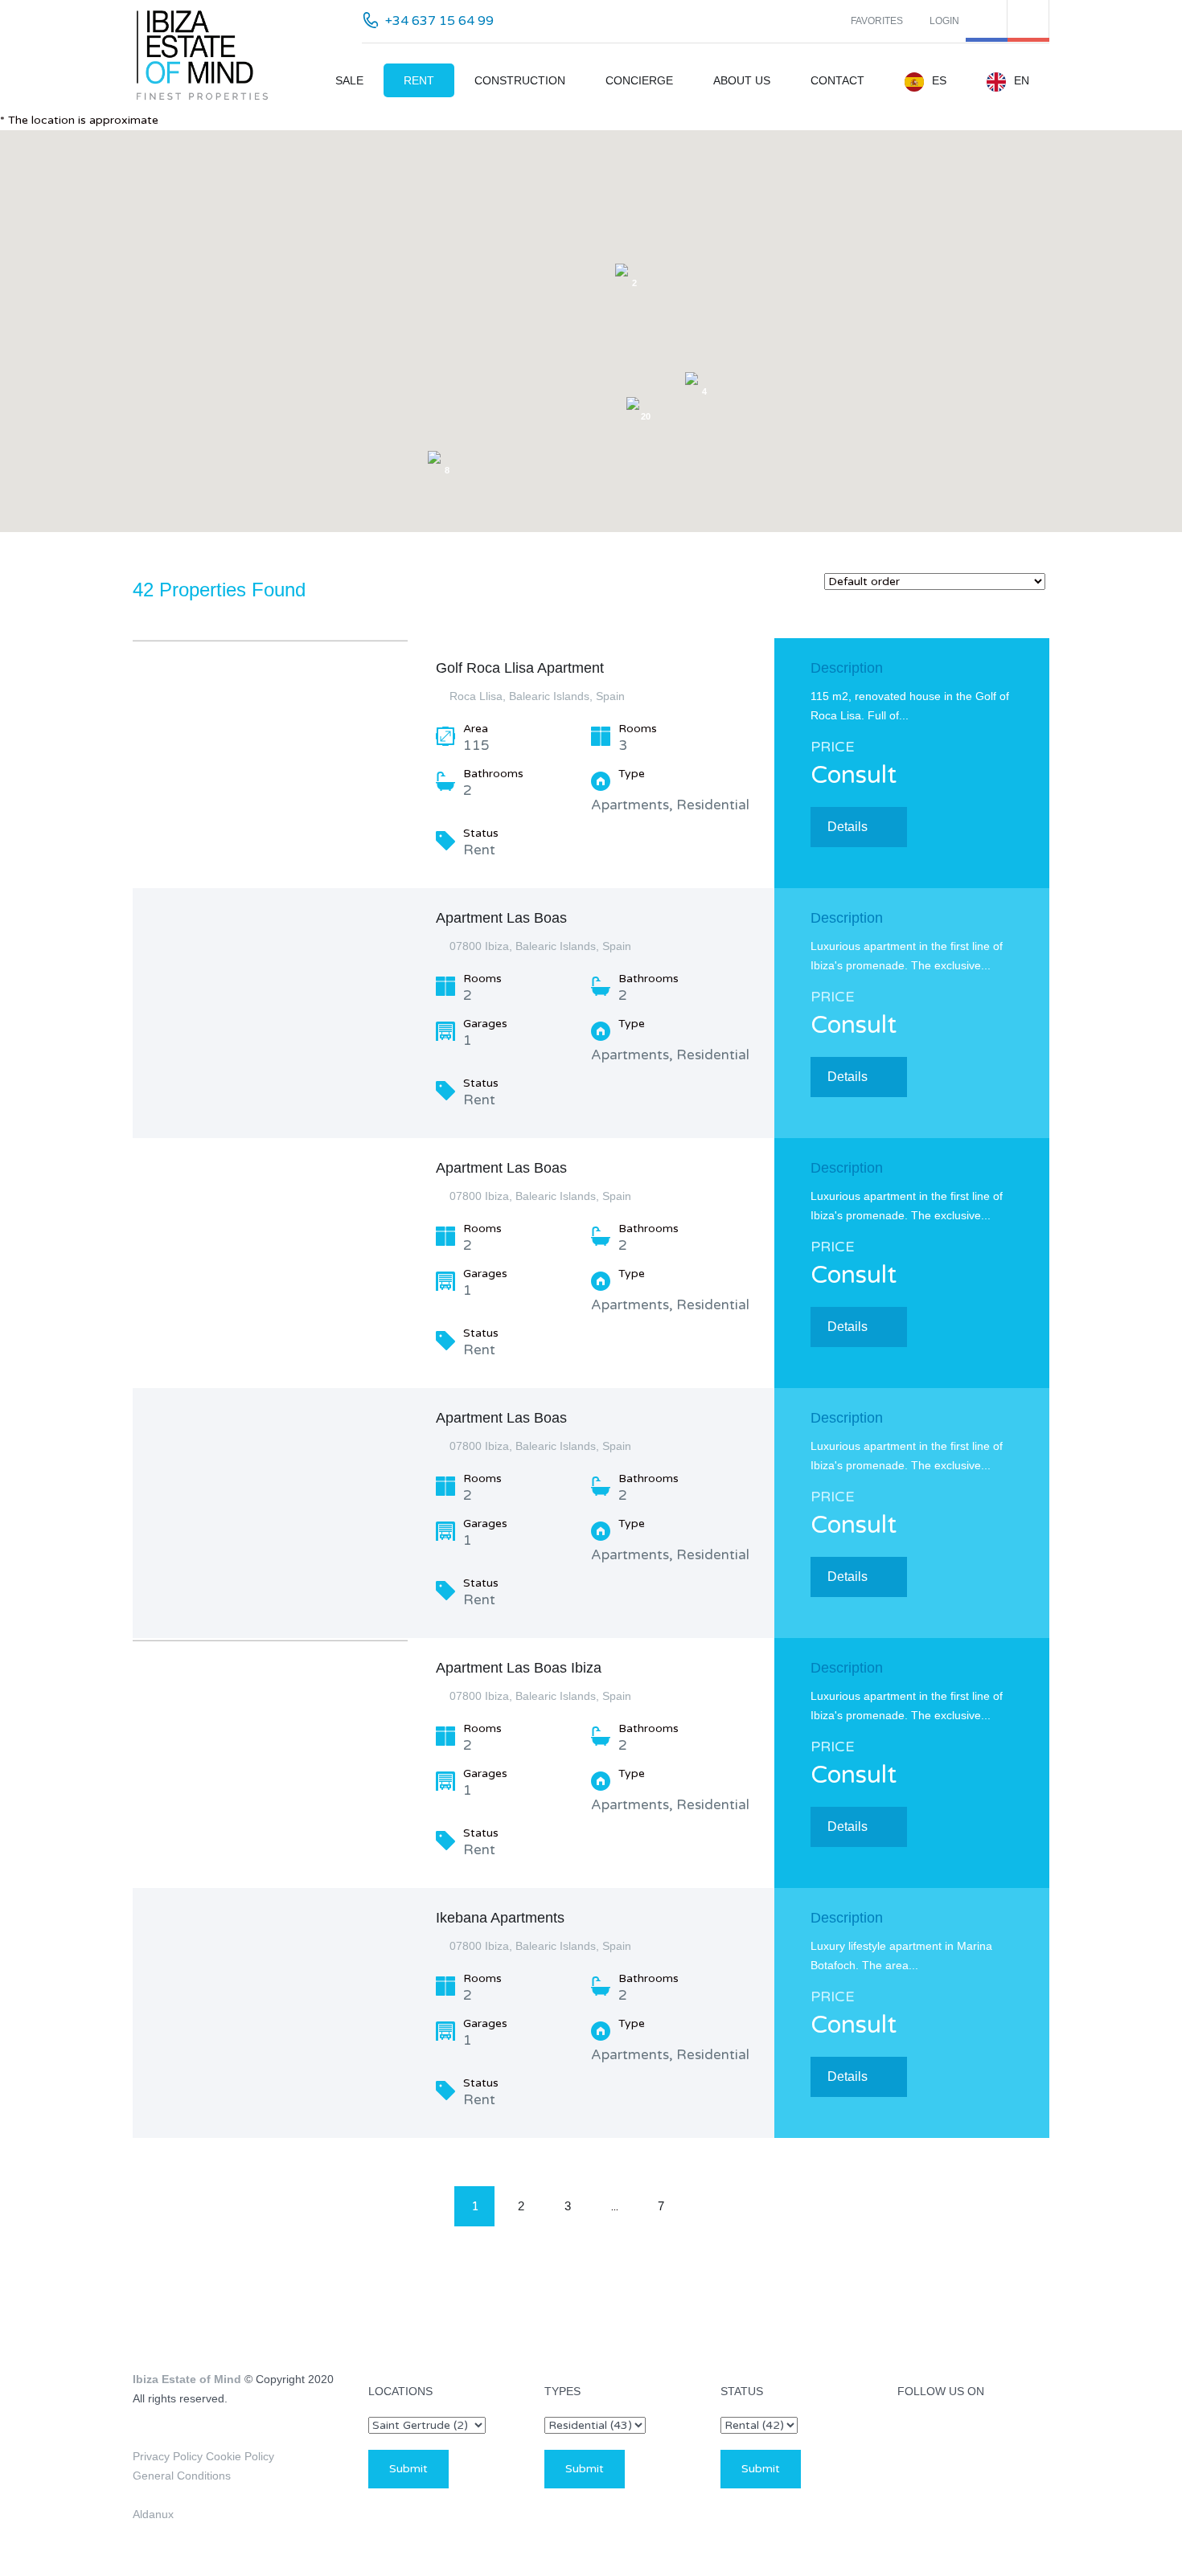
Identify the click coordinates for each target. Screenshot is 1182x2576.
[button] (743, 247)
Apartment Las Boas (501, 918)
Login (944, 21)
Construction (520, 80)
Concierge (639, 80)
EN (1022, 80)
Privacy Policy (168, 2456)
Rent (419, 80)
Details (848, 827)
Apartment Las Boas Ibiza (519, 1668)
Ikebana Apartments (500, 1918)
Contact (837, 80)
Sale (349, 80)
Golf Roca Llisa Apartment (520, 668)
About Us (742, 80)
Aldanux (153, 2514)
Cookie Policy (238, 2456)
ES (939, 80)
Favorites (877, 21)
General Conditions (182, 2476)
